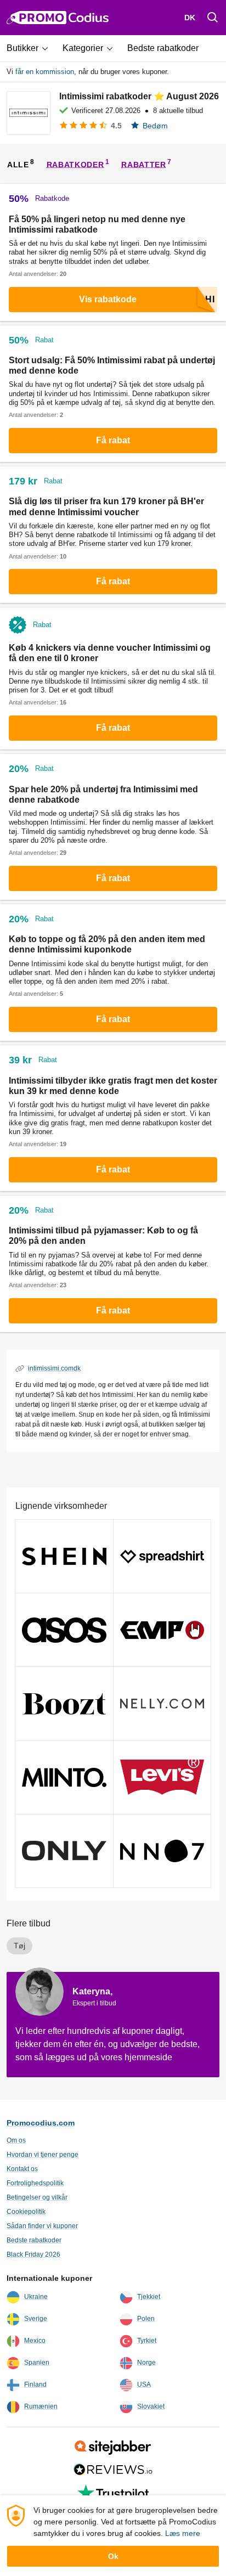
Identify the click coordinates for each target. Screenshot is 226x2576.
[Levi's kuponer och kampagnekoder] (162, 1777)
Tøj (19, 1946)
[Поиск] (213, 18)
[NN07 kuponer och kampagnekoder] (162, 1851)
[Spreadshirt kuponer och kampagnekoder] (162, 1556)
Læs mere (183, 2533)
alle (18, 164)
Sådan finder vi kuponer (42, 2226)
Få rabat (113, 440)
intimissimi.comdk (54, 1368)
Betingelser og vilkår (37, 2197)
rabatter (144, 164)
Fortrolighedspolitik (35, 2183)
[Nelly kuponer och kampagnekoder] (162, 1703)
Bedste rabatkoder (34, 2240)
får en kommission (45, 72)
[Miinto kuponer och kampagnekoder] (64, 1777)
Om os (16, 2140)
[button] (31, 48)
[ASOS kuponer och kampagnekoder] (64, 1630)
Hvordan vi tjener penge (43, 2155)
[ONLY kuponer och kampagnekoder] (64, 1851)
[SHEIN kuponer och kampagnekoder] (64, 1556)
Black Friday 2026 (33, 2254)
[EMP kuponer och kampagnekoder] (162, 1630)
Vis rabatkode (108, 299)
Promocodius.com (41, 2123)
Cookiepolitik (26, 2212)
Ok (113, 2556)
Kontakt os (22, 2169)
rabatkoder (75, 164)
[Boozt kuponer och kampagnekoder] (64, 1703)
